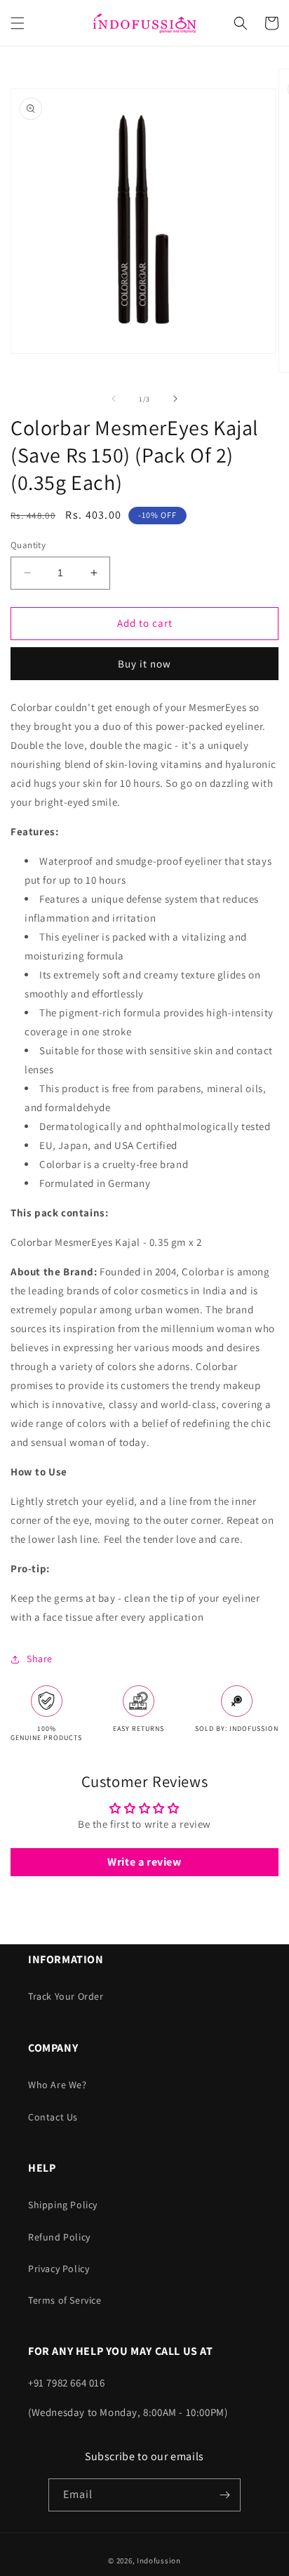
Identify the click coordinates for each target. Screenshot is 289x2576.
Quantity (28, 545)
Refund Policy (59, 2237)
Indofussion (159, 2561)
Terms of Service (65, 2300)
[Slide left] (114, 399)
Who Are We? (58, 2085)
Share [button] (40, 1659)
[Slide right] (175, 399)
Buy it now (144, 664)
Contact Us (53, 2117)
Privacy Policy (59, 2269)
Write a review (144, 1862)
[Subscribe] (224, 2495)
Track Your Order (66, 1996)
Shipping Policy (63, 2205)
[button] (18, 23)
